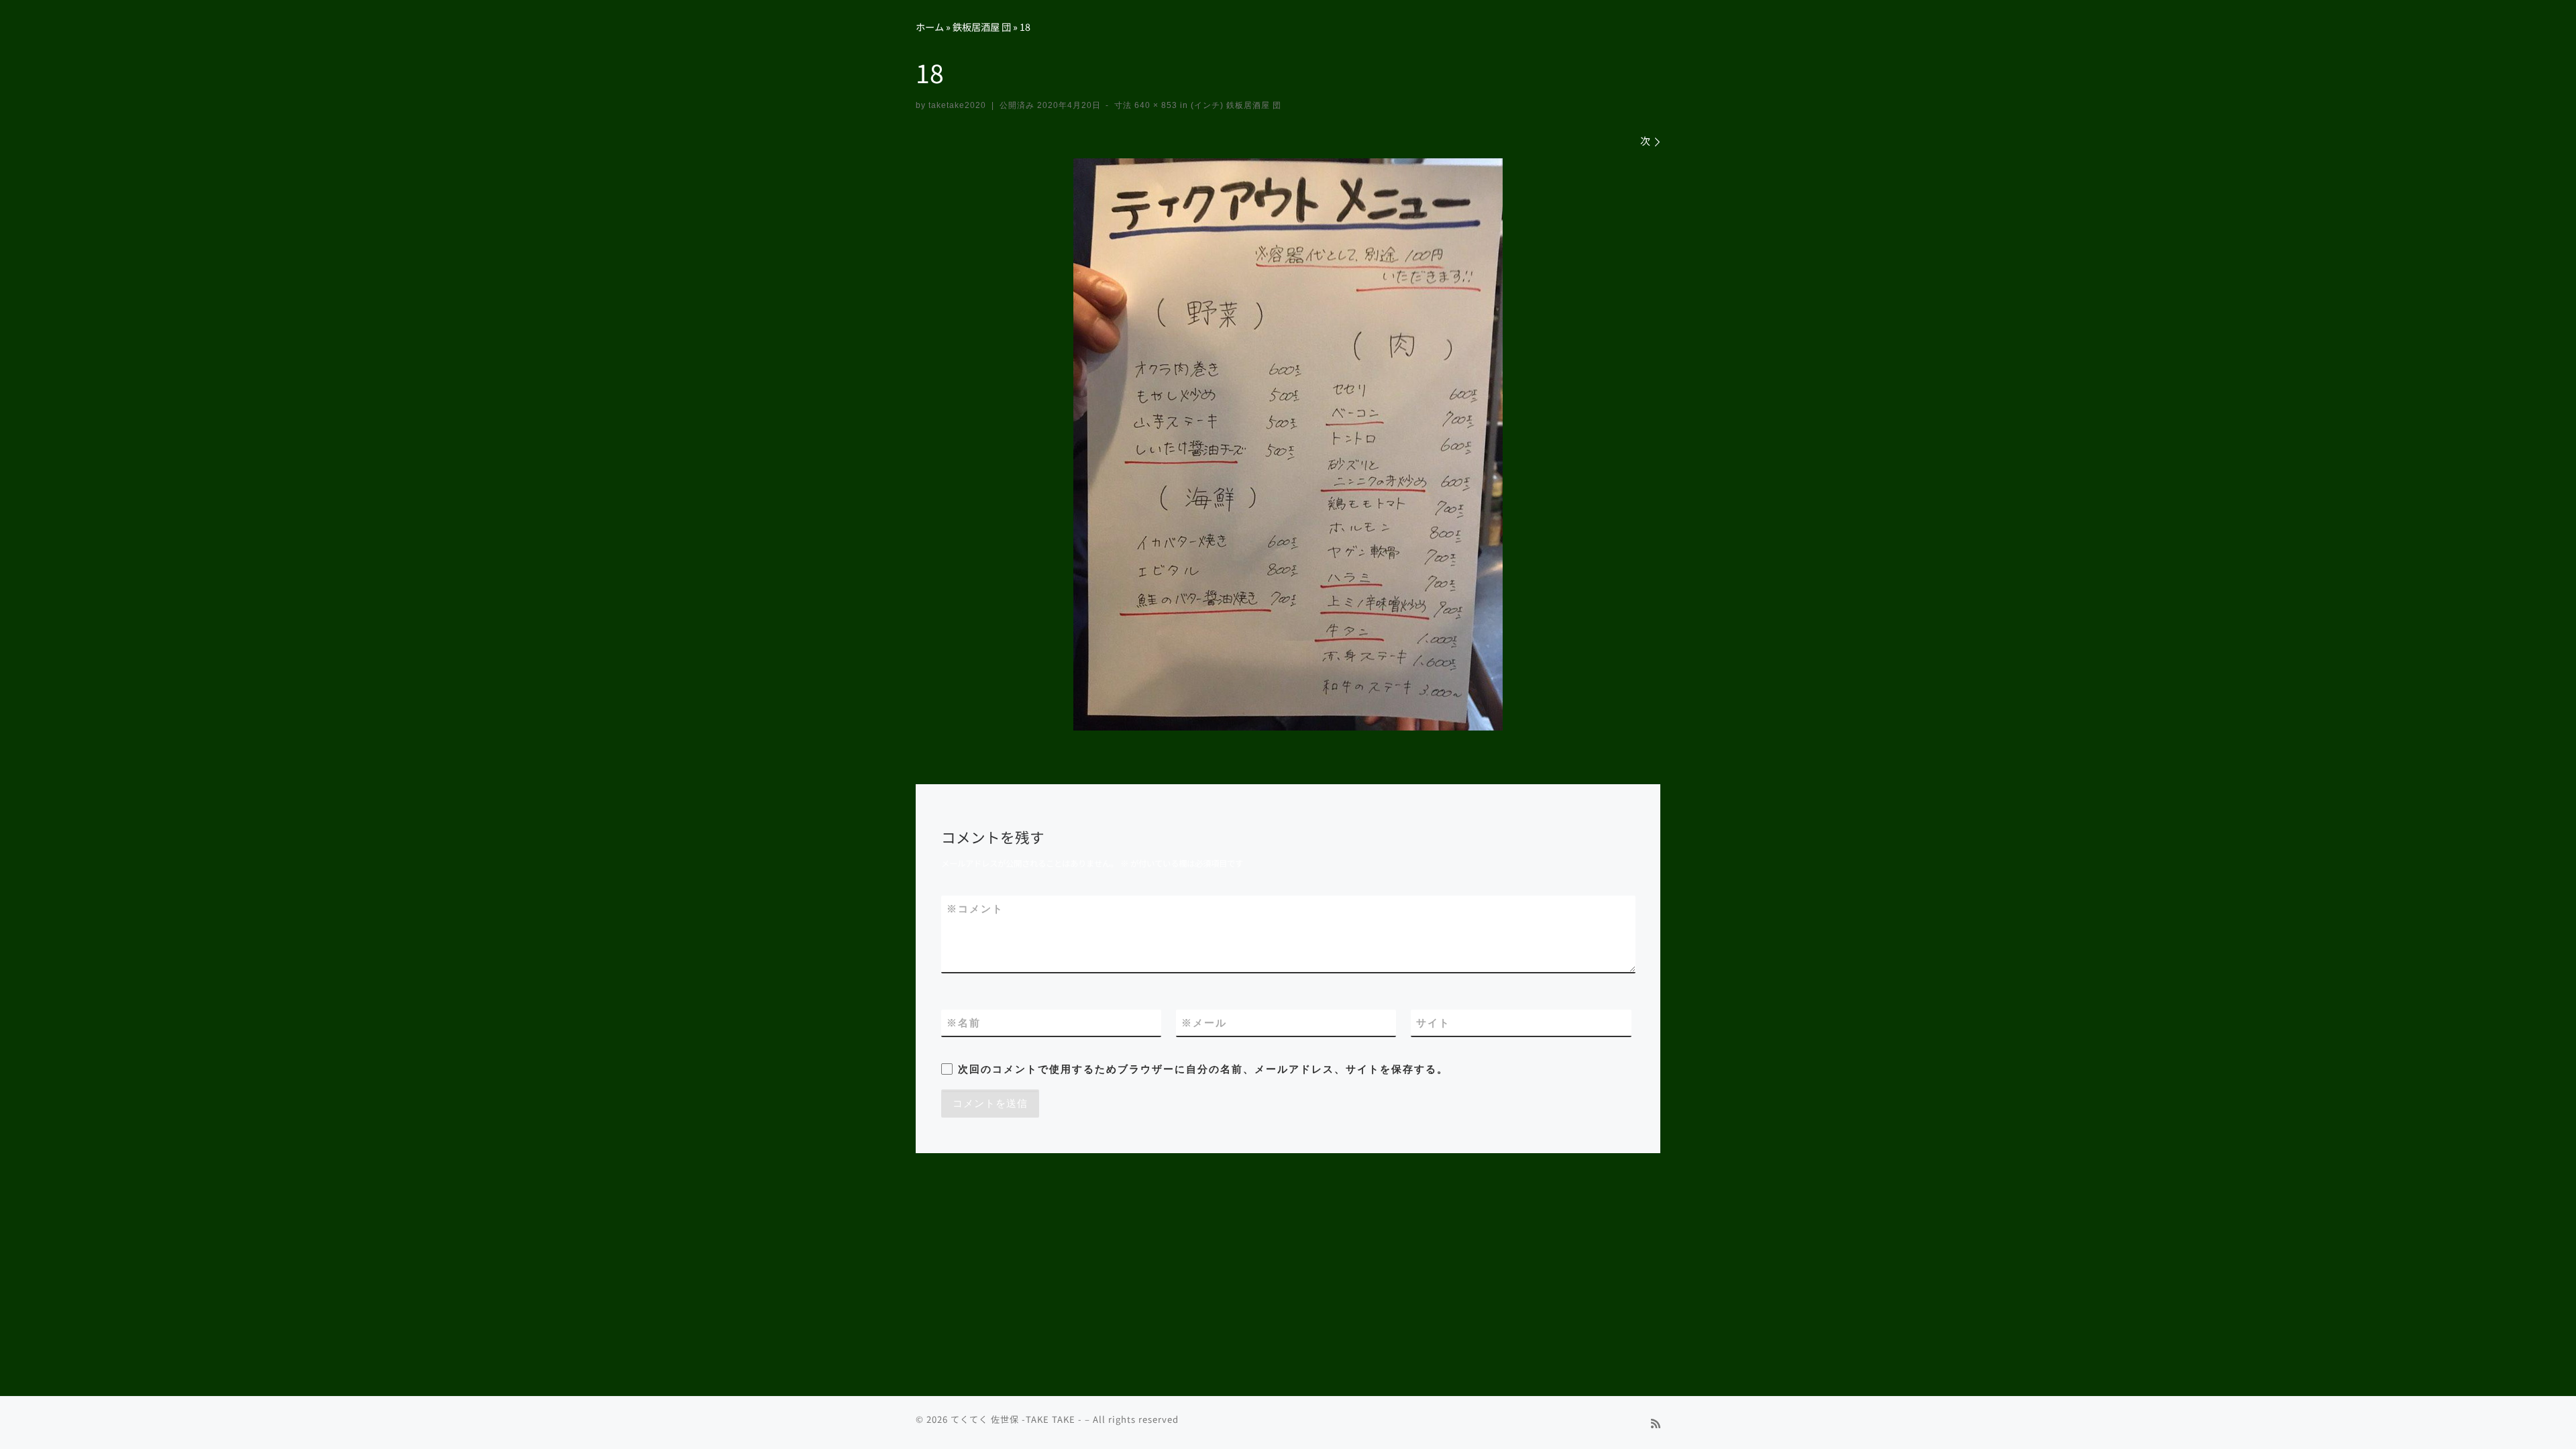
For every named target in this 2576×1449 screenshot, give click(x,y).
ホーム (930, 26)
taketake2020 (957, 105)
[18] (1288, 444)
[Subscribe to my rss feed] (1656, 1423)
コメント (975, 909)
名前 (964, 1023)
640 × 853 (1155, 105)
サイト (1433, 1023)
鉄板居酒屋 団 (982, 26)
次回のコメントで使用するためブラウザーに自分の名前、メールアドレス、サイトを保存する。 (1203, 1069)
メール (1204, 1023)
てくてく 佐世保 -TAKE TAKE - (1016, 1419)
